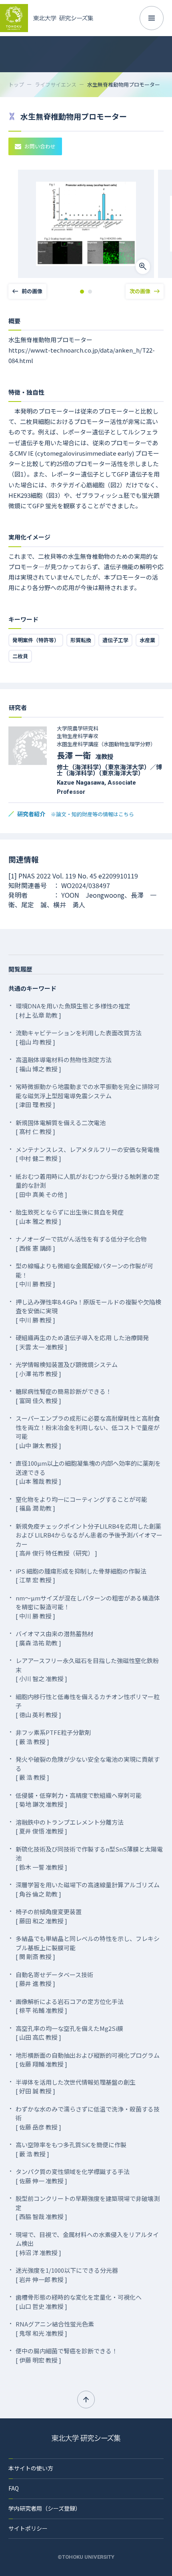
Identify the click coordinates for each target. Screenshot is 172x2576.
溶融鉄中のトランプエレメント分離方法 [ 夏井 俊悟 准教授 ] (70, 1827)
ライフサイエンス (56, 84)
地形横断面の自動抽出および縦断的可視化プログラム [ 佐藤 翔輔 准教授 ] (88, 2060)
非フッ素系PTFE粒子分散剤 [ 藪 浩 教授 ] (53, 1737)
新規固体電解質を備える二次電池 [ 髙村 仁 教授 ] (61, 1127)
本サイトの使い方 (31, 2468)
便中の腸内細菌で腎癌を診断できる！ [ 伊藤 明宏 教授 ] (67, 2355)
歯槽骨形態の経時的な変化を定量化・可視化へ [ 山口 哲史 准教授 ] (79, 2302)
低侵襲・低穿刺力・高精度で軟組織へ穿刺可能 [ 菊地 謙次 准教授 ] (79, 1800)
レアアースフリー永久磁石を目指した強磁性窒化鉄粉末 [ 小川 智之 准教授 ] (87, 1669)
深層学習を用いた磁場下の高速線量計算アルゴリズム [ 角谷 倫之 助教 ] (88, 1889)
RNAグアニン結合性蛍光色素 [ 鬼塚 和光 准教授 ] (55, 2329)
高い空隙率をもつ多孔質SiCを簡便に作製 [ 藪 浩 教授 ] (71, 2149)
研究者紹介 (76, 814)
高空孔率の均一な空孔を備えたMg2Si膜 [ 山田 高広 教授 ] (69, 2033)
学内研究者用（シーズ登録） (45, 2508)
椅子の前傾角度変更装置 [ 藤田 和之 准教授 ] (49, 1916)
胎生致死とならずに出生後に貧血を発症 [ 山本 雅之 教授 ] (70, 1217)
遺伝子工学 (115, 640)
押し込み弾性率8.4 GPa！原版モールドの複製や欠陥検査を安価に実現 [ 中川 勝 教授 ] (88, 1311)
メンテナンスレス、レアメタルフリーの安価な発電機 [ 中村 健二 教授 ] (87, 1154)
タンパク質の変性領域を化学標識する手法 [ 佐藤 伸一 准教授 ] (73, 2176)
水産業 (147, 640)
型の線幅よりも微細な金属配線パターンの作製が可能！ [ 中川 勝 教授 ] (84, 1275)
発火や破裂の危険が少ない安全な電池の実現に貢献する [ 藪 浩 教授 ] (88, 1768)
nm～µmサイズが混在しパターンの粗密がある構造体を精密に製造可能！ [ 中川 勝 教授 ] (88, 1607)
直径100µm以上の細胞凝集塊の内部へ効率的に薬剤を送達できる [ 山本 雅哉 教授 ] (88, 1472)
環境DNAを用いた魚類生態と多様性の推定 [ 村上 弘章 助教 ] (73, 1010)
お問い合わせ (40, 146)
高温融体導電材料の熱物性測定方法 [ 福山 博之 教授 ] (64, 1064)
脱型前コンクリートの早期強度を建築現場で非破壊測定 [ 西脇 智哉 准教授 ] (88, 2207)
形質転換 (81, 640)
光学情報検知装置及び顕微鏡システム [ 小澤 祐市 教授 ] (67, 1369)
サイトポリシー (28, 2528)
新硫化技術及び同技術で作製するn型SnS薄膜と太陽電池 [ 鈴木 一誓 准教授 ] (89, 1858)
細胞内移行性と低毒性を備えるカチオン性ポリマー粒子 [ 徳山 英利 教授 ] (88, 1706)
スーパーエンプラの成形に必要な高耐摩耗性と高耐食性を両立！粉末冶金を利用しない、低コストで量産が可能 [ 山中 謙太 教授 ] (88, 1432)
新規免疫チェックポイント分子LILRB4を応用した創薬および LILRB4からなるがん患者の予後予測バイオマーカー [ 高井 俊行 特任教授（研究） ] (89, 1540)
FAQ (14, 2488)
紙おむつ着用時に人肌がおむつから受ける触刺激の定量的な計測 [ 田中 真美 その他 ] (88, 1185)
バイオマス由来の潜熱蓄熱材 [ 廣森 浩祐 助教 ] (55, 1638)
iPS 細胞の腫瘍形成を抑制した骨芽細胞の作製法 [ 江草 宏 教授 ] (81, 1576)
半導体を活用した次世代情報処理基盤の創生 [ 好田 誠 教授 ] (76, 2087)
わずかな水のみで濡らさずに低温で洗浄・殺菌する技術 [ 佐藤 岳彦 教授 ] (88, 2118)
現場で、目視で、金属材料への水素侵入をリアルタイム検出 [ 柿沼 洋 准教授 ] (87, 2243)
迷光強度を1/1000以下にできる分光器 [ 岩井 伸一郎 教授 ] (67, 2275)
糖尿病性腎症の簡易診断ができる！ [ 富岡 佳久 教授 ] (64, 1396)
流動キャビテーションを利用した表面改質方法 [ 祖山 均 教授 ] (79, 1037)
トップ (16, 84)
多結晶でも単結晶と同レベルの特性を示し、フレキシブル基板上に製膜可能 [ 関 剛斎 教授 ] (88, 1947)
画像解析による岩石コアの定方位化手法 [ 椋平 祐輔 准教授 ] (70, 2006)
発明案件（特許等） (36, 640)
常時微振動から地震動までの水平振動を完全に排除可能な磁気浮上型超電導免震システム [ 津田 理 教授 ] (88, 1095)
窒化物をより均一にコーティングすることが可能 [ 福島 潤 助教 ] (81, 1504)
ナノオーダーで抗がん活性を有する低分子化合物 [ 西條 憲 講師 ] (81, 1243)
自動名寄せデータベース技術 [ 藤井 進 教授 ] (54, 1979)
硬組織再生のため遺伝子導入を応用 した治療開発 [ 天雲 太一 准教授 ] (82, 1342)
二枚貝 (20, 656)
